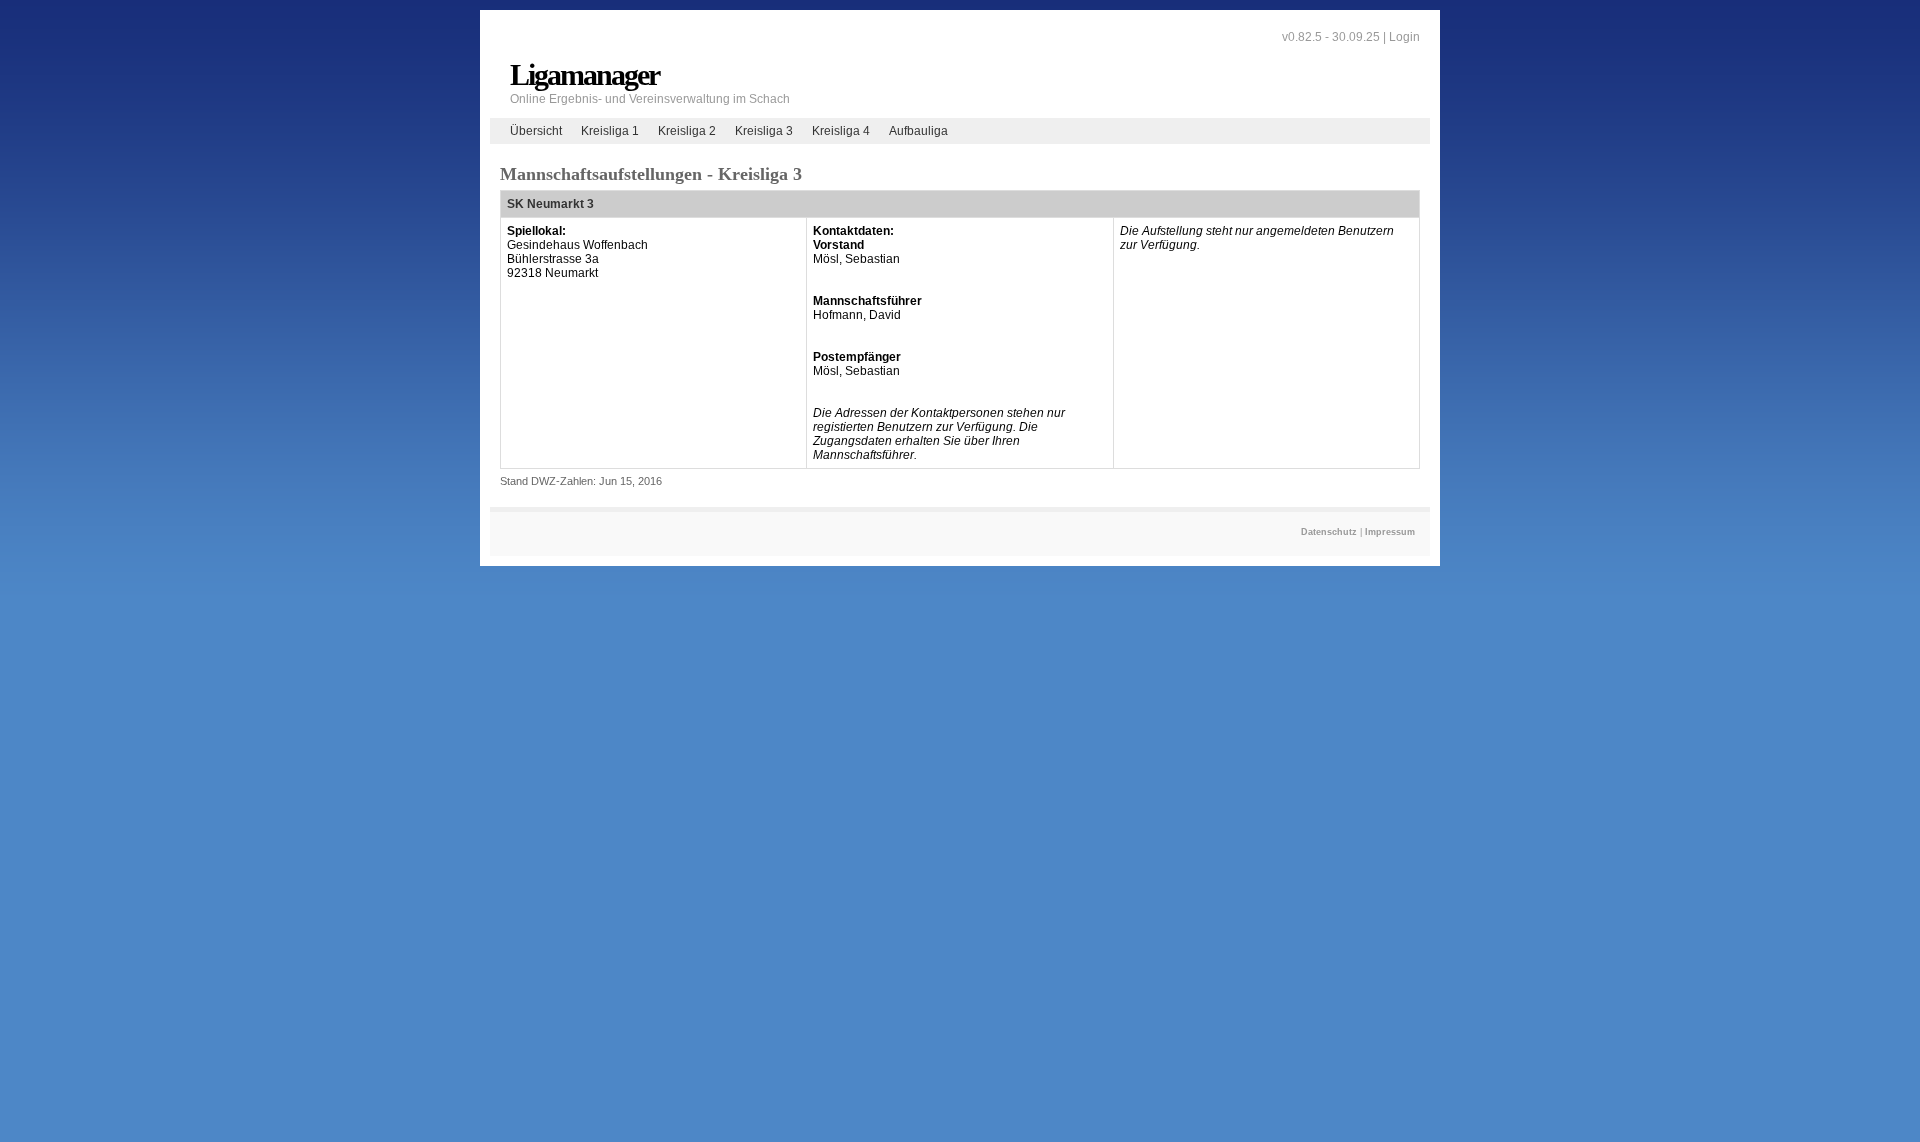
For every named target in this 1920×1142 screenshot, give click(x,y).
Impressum (1390, 532)
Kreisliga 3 (764, 131)
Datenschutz (1329, 532)
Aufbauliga (918, 131)
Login (1404, 37)
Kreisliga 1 (610, 131)
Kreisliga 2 (687, 131)
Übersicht (536, 131)
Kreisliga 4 (841, 131)
